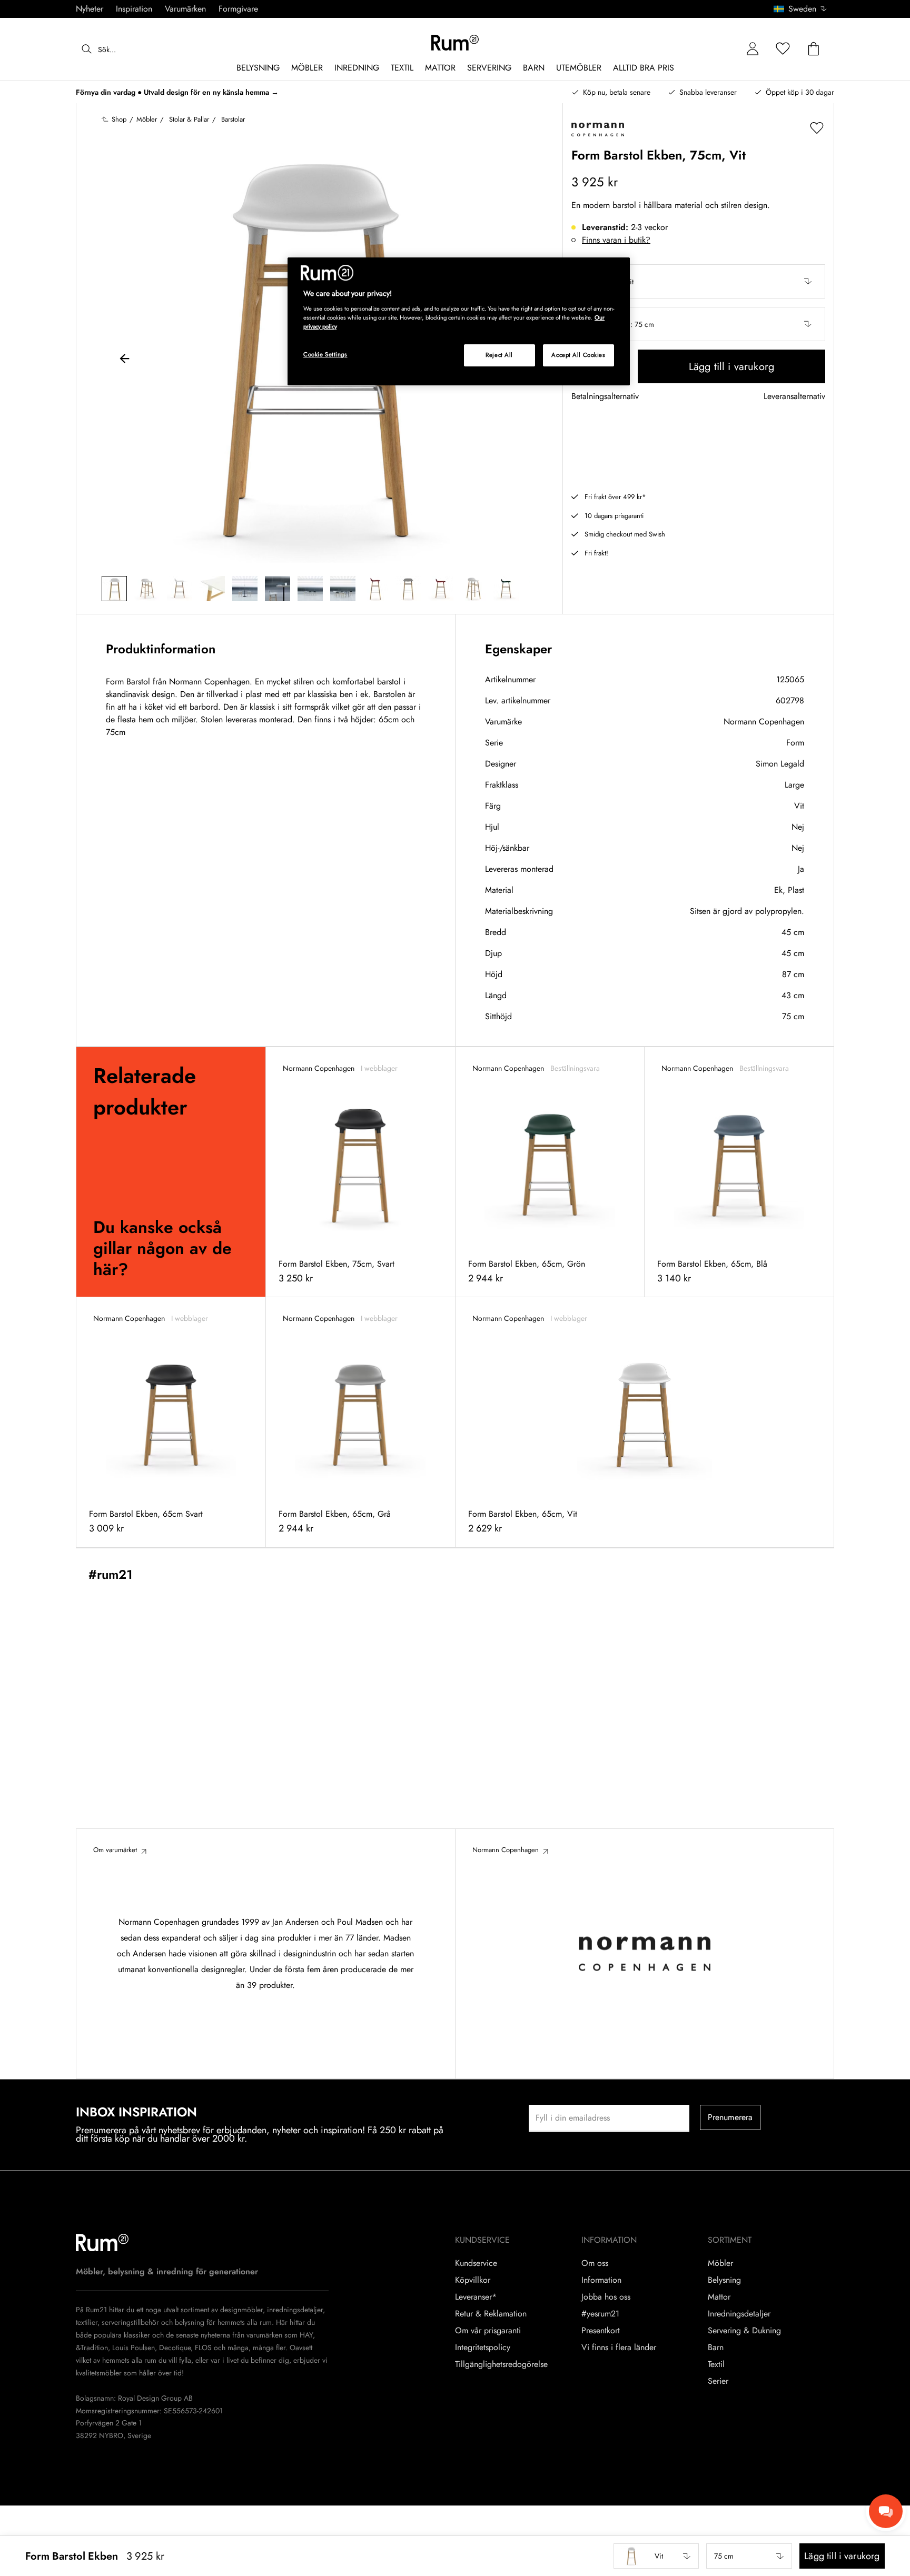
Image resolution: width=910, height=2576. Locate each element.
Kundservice (476, 2263)
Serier (718, 2381)
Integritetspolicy (483, 2348)
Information (601, 2280)
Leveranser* (476, 2297)
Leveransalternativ (794, 397)
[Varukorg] (814, 49)
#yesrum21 (600, 2314)
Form (795, 743)
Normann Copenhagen (764, 722)
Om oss (595, 2263)
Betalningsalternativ (605, 397)
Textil (716, 2364)
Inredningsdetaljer (739, 2314)
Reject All (499, 355)
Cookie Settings (325, 354)
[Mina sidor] (753, 49)
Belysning (724, 2280)
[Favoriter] (783, 49)
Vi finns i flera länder (619, 2348)
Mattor (719, 2297)
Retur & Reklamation (491, 2314)
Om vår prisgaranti (488, 2331)
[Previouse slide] (125, 360)
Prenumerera (730, 2117)
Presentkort (601, 2331)
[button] (804, 9)
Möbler (720, 2263)
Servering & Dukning (744, 2331)
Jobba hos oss (606, 2297)
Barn (716, 2348)
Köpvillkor (473, 2280)
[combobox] (801, 9)
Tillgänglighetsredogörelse (501, 2364)
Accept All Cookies (578, 355)
